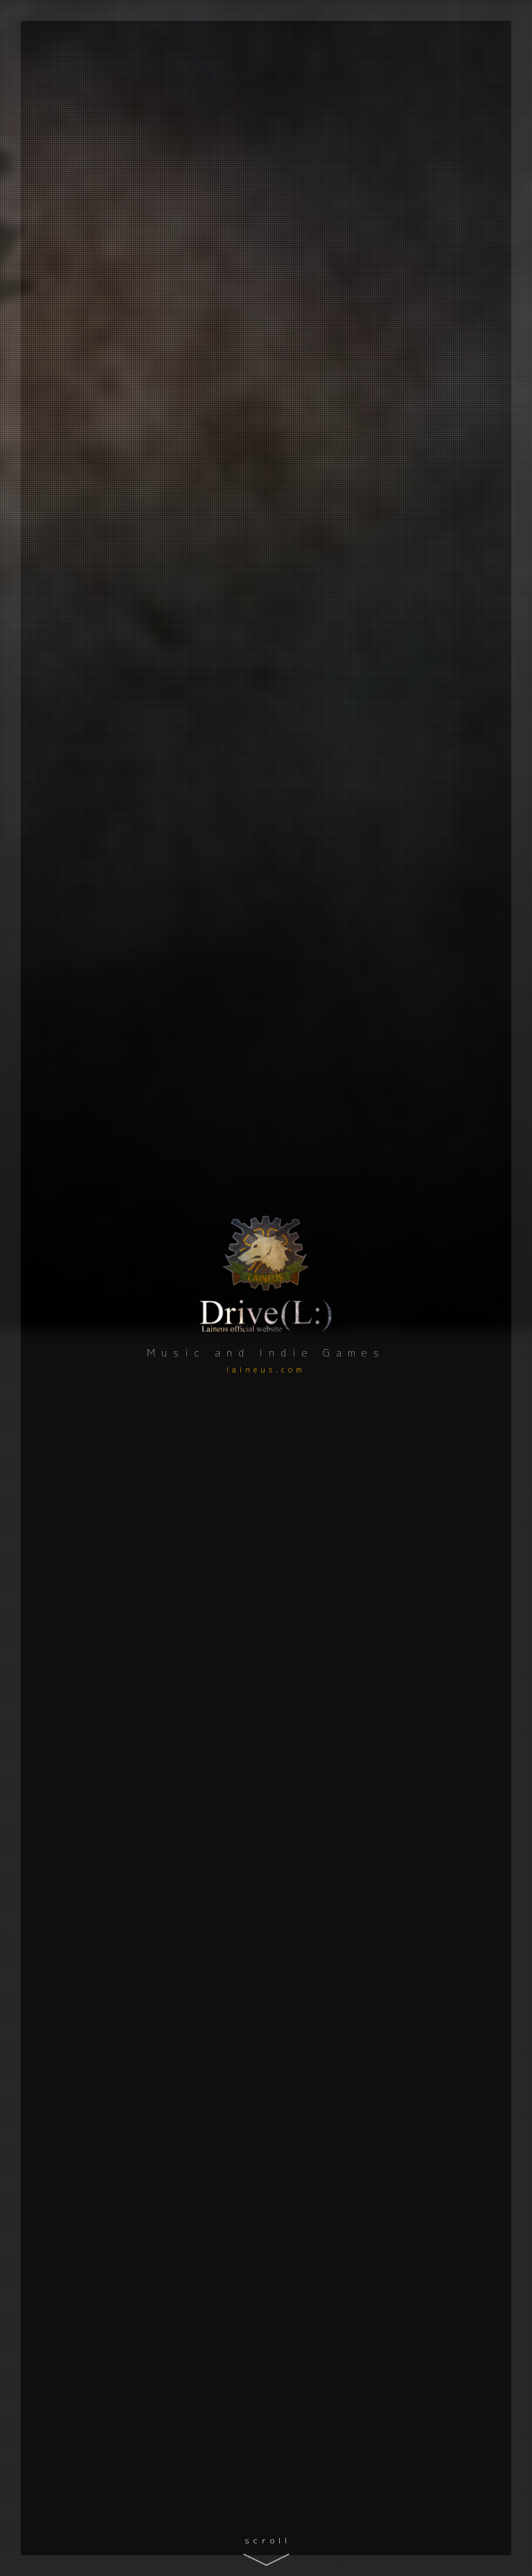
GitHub (60, 638)
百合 (305, 747)
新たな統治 (319, 1858)
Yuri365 (312, 1493)
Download (326, 1748)
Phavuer (313, 1605)
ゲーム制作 (285, 860)
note (60, 723)
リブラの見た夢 (333, 986)
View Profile (489, 605)
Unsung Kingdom (342, 1238)
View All (322, 896)
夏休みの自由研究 (303, 681)
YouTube (60, 667)
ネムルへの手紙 (333, 1126)
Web (275, 747)
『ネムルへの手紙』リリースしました (353, 794)
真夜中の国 (319, 1731)
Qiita (60, 610)
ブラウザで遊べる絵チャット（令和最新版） (393, 1385)
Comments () (416, 1074)
